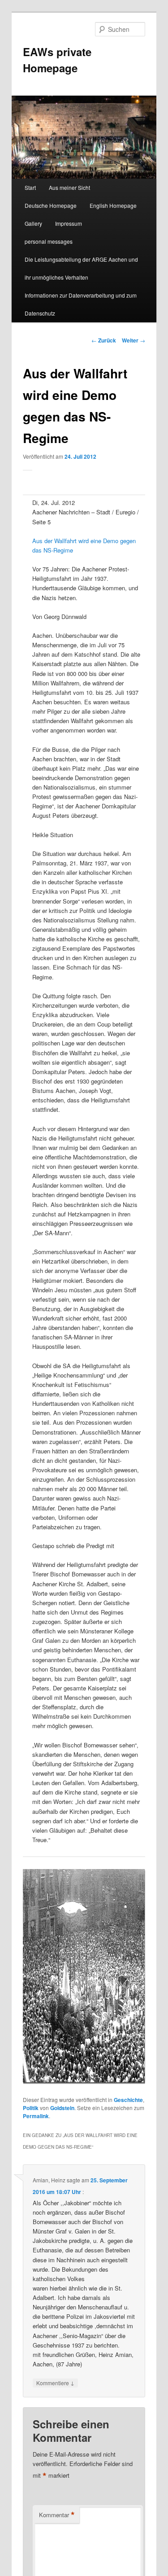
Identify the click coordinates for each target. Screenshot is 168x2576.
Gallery (33, 223)
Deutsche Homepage (51, 205)
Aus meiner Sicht (69, 187)
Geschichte (128, 2100)
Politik (31, 2108)
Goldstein (62, 2108)
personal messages (49, 241)
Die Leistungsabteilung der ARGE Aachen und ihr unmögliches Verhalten (81, 268)
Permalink (36, 2116)
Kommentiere (55, 2383)
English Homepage (113, 205)
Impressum (69, 223)
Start (30, 187)
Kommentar (57, 2515)
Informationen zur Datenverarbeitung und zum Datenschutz (81, 304)
